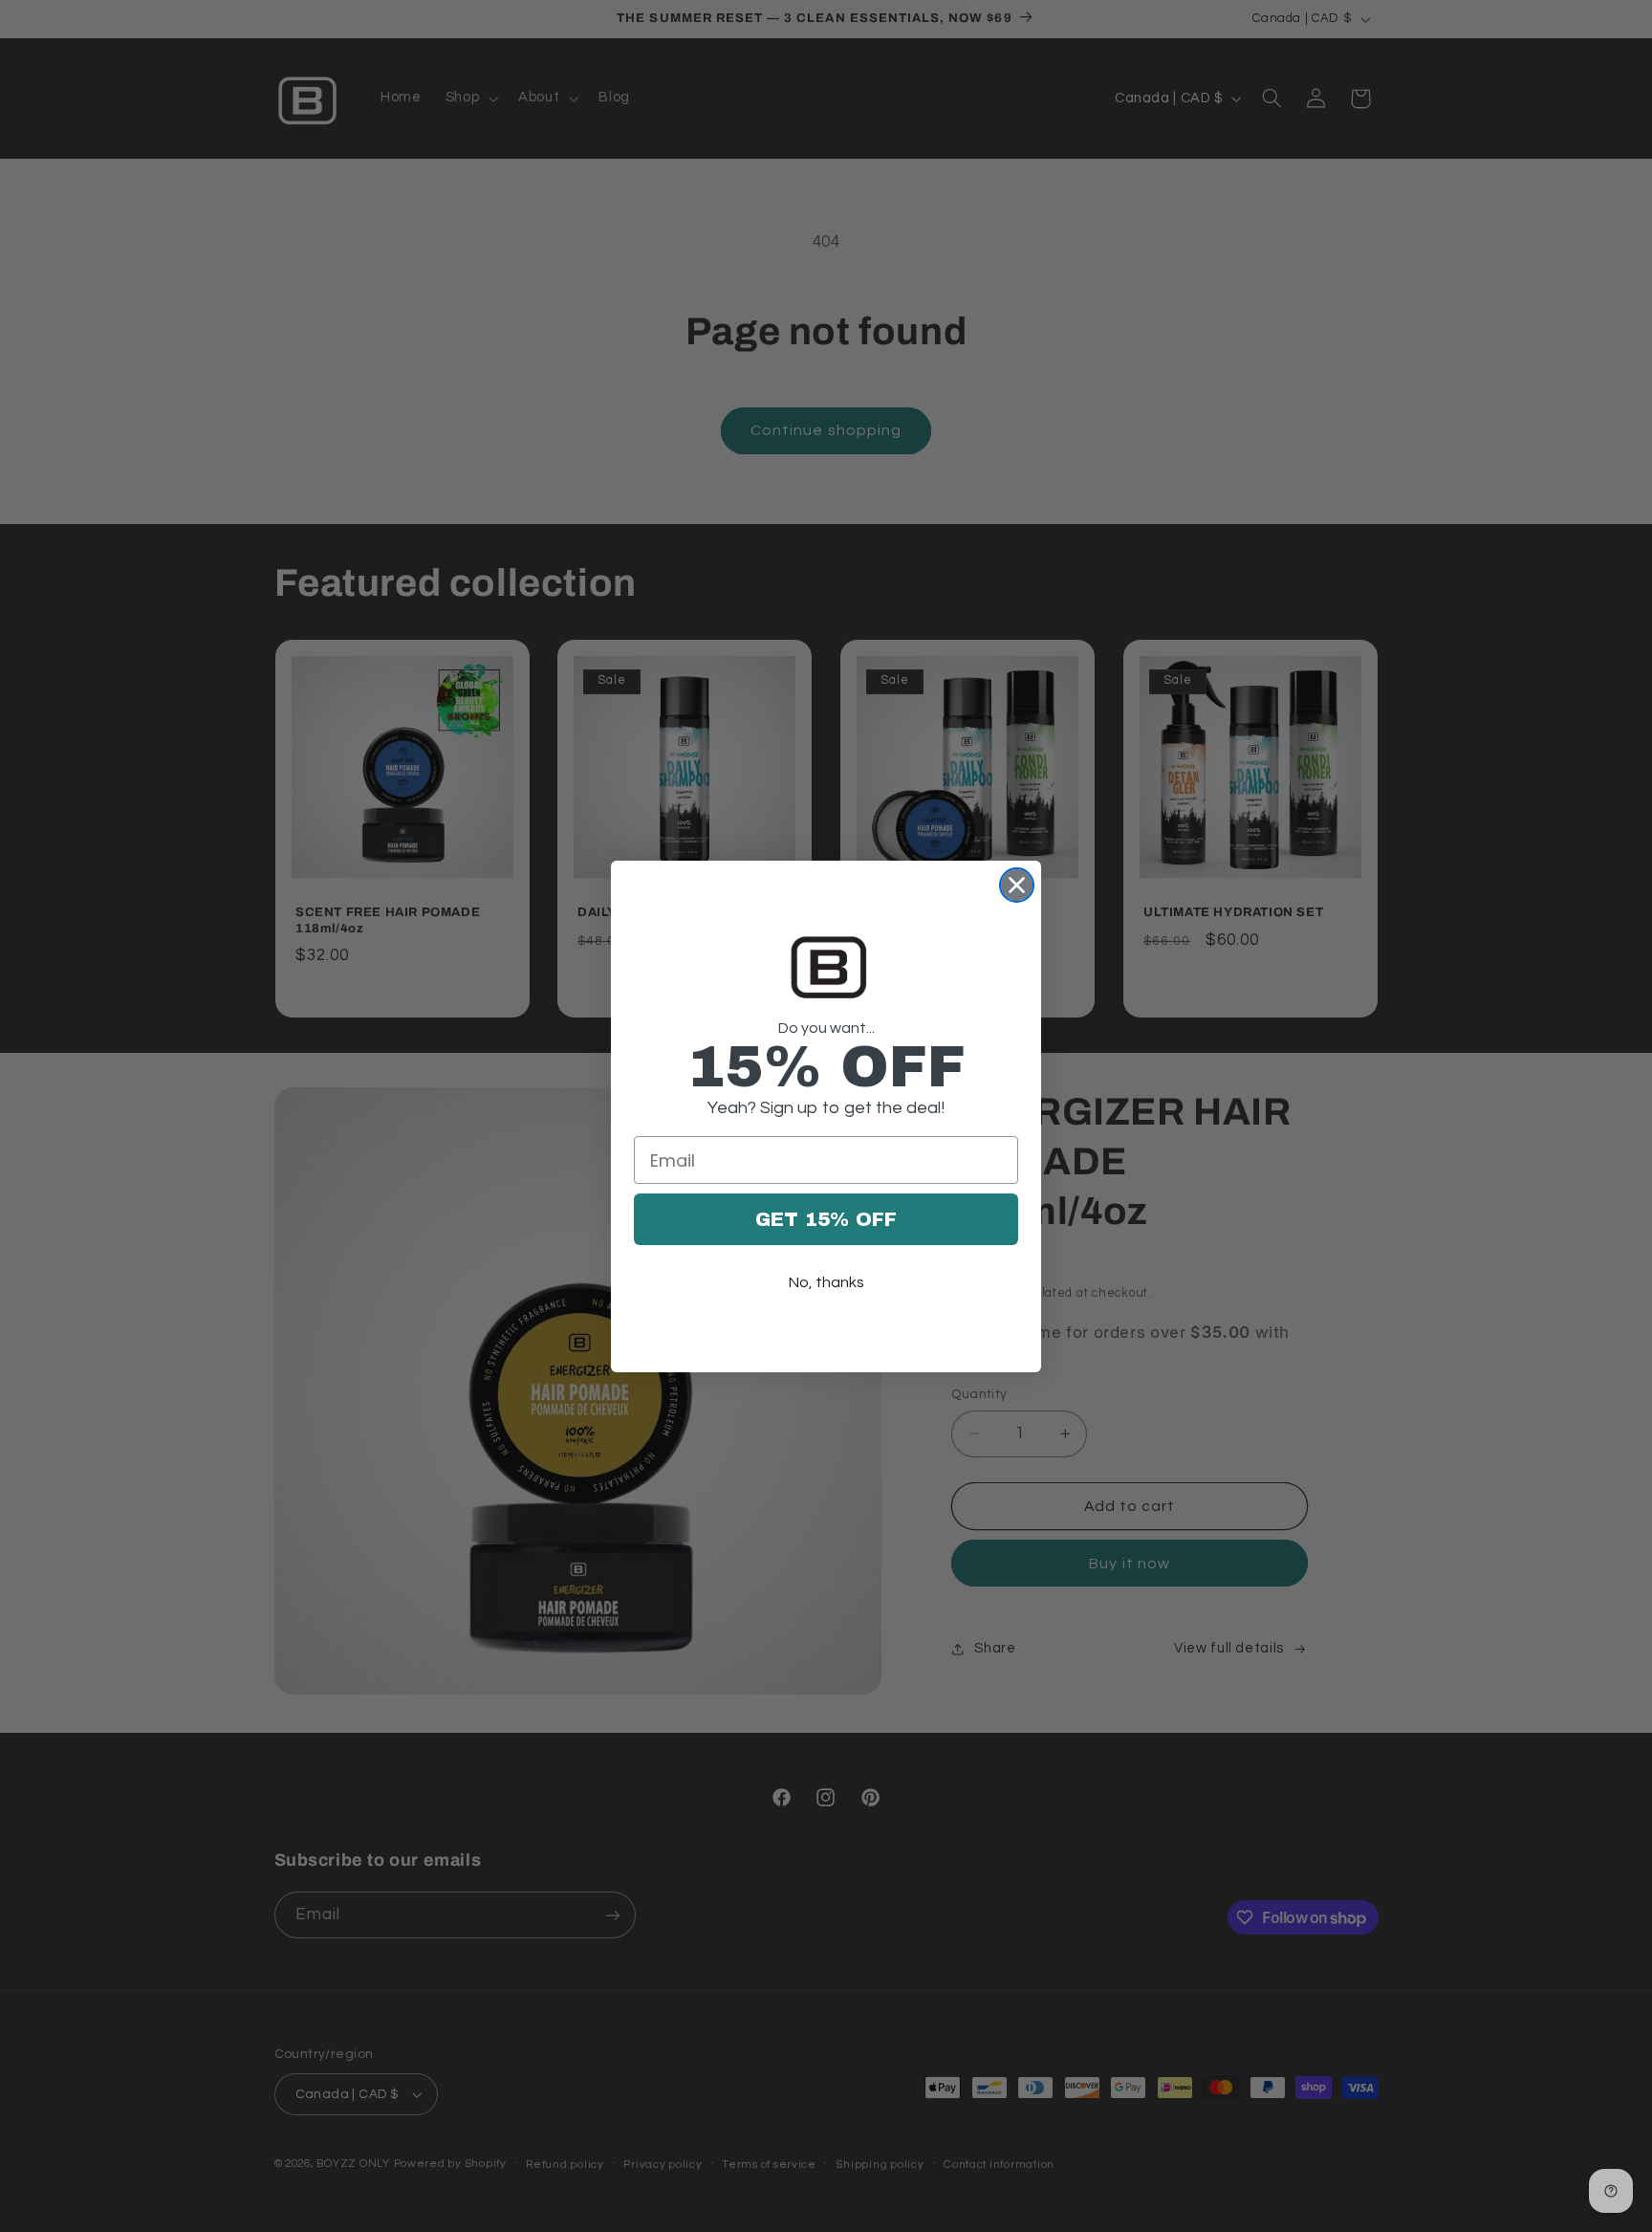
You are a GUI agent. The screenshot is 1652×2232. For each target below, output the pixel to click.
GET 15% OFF (826, 1219)
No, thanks (826, 1282)
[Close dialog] (1017, 885)
